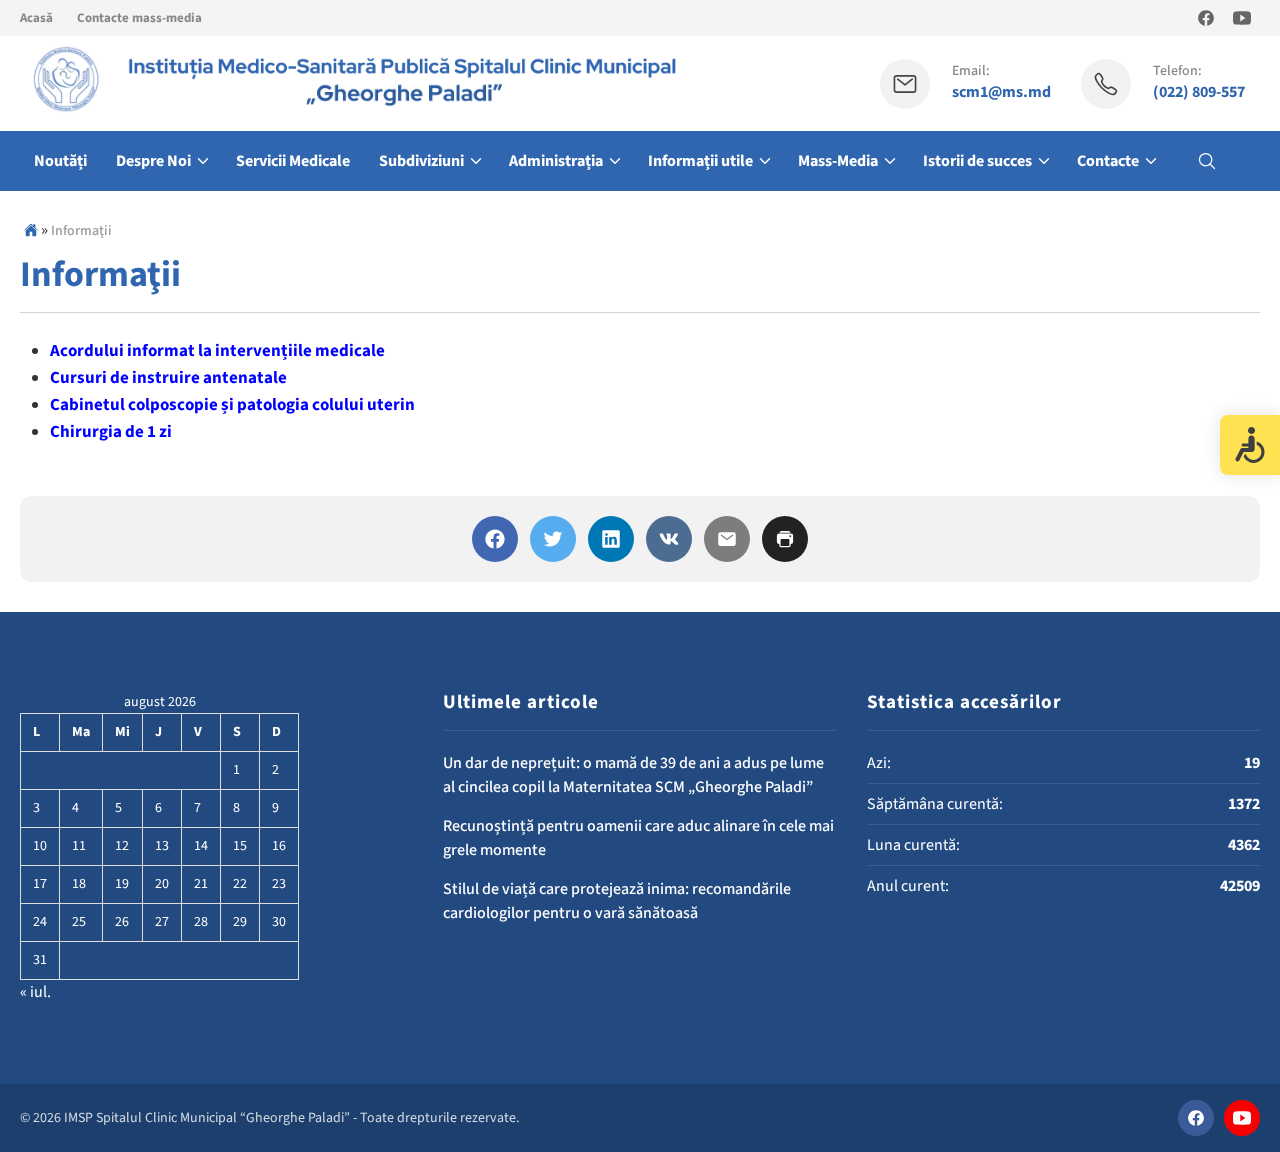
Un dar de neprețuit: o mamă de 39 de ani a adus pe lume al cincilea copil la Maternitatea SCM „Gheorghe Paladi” (633, 775)
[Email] (727, 539)
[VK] (669, 539)
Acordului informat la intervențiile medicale (217, 351)
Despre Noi (153, 161)
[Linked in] (611, 539)
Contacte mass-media (139, 18)
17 (40, 884)
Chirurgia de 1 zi (111, 432)
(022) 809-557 (1199, 92)
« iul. (35, 992)
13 (162, 846)
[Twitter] (553, 539)
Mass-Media (838, 161)
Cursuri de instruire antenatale (168, 378)
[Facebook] (495, 539)
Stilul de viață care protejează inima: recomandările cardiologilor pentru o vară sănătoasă (617, 901)
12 (122, 846)
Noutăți (60, 161)
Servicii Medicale (293, 161)
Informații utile (700, 161)
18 (79, 884)
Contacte (1108, 161)
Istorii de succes (977, 161)
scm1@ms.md (1001, 92)
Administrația (556, 161)
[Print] (785, 539)
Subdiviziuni (421, 161)
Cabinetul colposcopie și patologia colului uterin (232, 405)
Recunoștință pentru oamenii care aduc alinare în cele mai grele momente (638, 838)
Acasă (36, 18)
